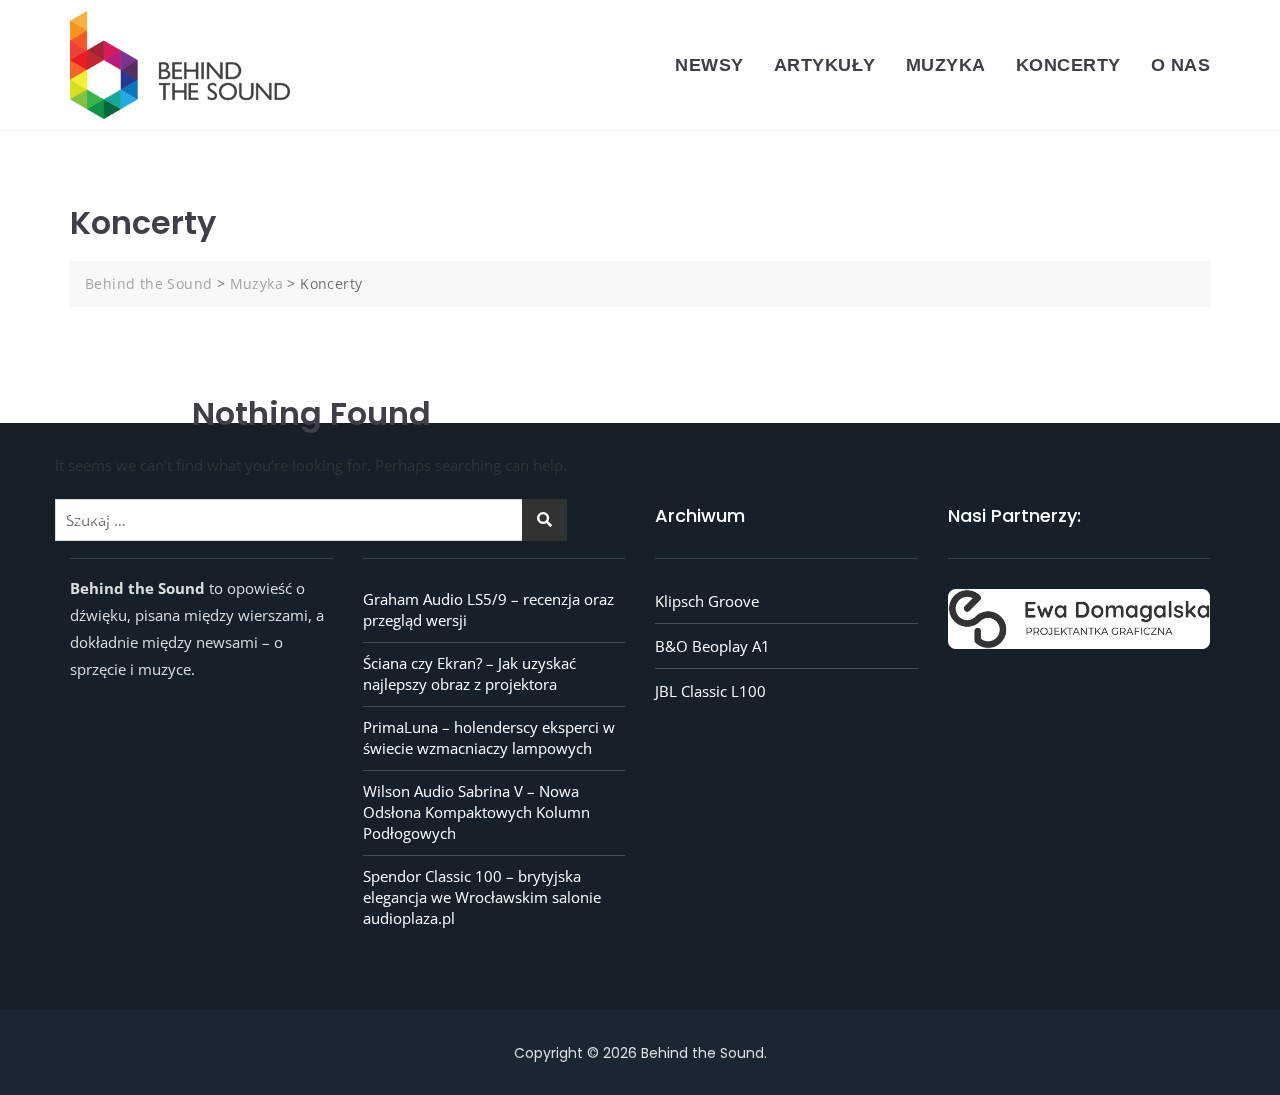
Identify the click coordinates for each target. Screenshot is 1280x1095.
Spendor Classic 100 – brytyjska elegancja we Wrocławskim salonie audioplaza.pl (482, 897)
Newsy (709, 65)
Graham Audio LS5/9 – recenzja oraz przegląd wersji (488, 609)
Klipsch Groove (707, 601)
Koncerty (1068, 65)
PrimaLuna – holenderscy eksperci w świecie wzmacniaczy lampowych (489, 737)
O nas (1181, 65)
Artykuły (825, 65)
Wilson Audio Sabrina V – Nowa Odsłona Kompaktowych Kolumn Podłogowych (476, 812)
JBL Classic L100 (710, 691)
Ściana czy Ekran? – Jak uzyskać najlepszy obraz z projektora (469, 673)
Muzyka (946, 65)
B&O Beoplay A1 (712, 646)
